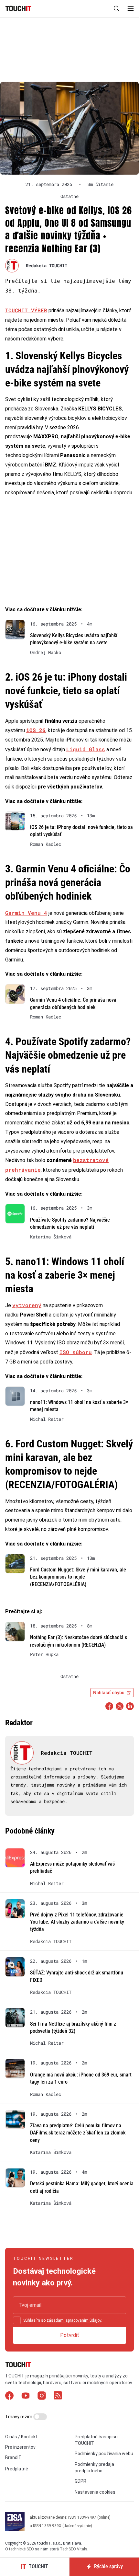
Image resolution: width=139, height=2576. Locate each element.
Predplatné (17, 2469)
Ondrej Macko (46, 652)
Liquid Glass (86, 749)
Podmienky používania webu (104, 2454)
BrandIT (13, 2457)
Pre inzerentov (20, 2447)
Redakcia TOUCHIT (47, 265)
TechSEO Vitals (74, 2549)
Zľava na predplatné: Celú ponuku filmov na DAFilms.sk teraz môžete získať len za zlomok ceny (78, 2133)
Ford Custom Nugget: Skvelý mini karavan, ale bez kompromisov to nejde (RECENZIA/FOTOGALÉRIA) (78, 1577)
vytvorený (27, 1305)
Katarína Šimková (51, 1237)
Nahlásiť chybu (109, 1693)
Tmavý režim (19, 2417)
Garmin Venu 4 (26, 913)
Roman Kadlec (46, 844)
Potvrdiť (70, 2335)
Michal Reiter (47, 1419)
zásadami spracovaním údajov (74, 2320)
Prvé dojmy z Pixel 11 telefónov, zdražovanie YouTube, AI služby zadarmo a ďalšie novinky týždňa (77, 1922)
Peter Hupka (44, 1654)
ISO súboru (76, 1352)
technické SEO (21, 2549)
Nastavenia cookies (95, 2492)
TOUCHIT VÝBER (26, 310)
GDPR (80, 2481)
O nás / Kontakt (21, 2437)
